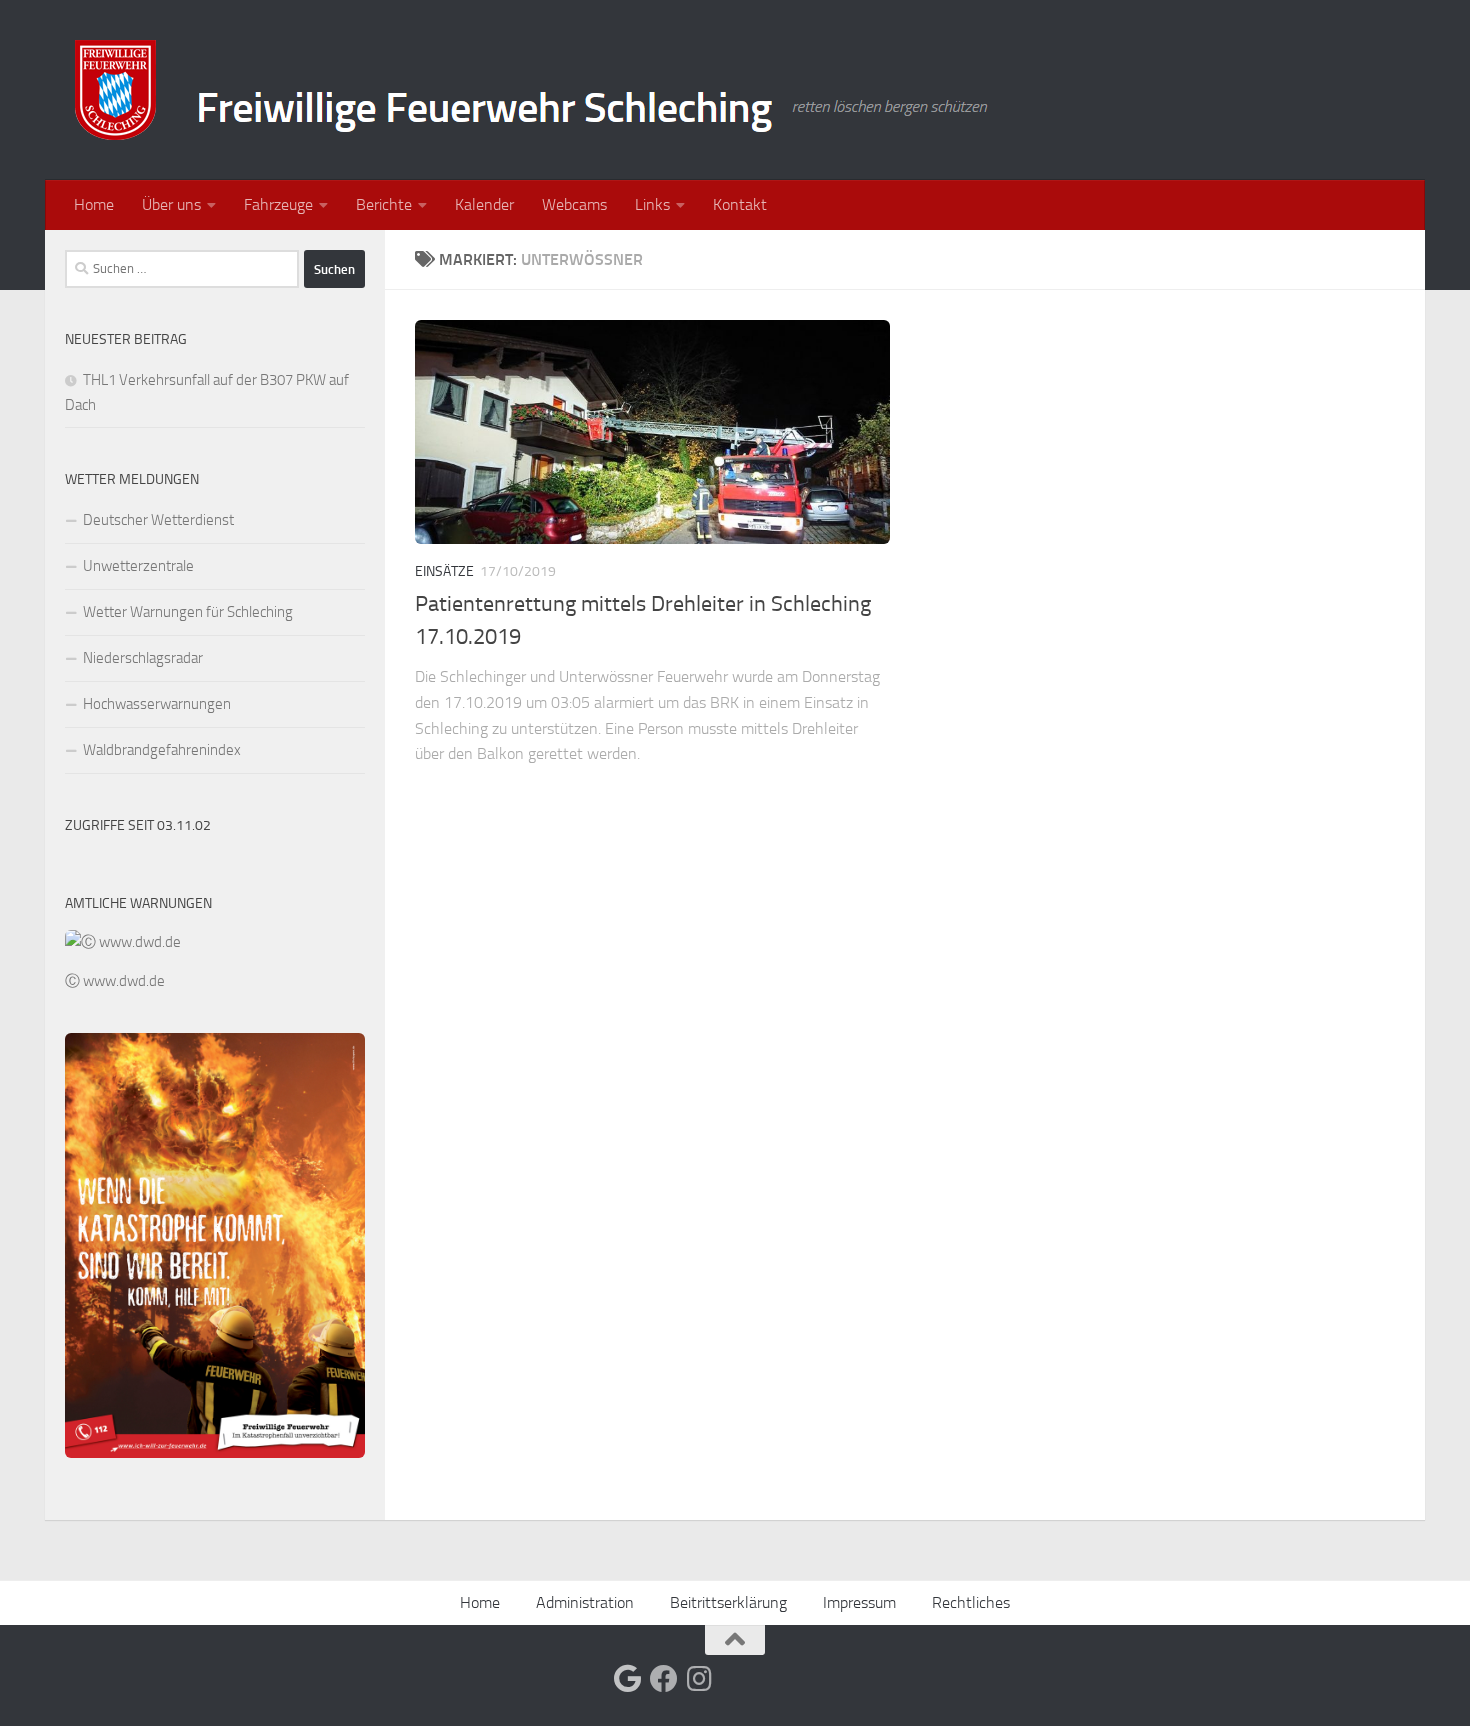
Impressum (859, 1602)
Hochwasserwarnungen (157, 704)
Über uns (171, 204)
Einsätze (444, 571)
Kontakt (740, 204)
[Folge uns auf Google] (628, 1679)
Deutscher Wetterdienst (158, 520)
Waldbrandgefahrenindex (162, 750)
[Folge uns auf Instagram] (700, 1679)
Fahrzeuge (278, 204)
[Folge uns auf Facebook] (664, 1679)
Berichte (384, 204)
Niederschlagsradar (143, 658)
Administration (585, 1602)
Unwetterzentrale (138, 566)
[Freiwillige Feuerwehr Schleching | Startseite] (534, 90)
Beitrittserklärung (728, 1602)
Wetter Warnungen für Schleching (188, 612)
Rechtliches (971, 1602)
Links (652, 204)
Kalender (484, 204)
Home (94, 204)
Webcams (574, 204)
